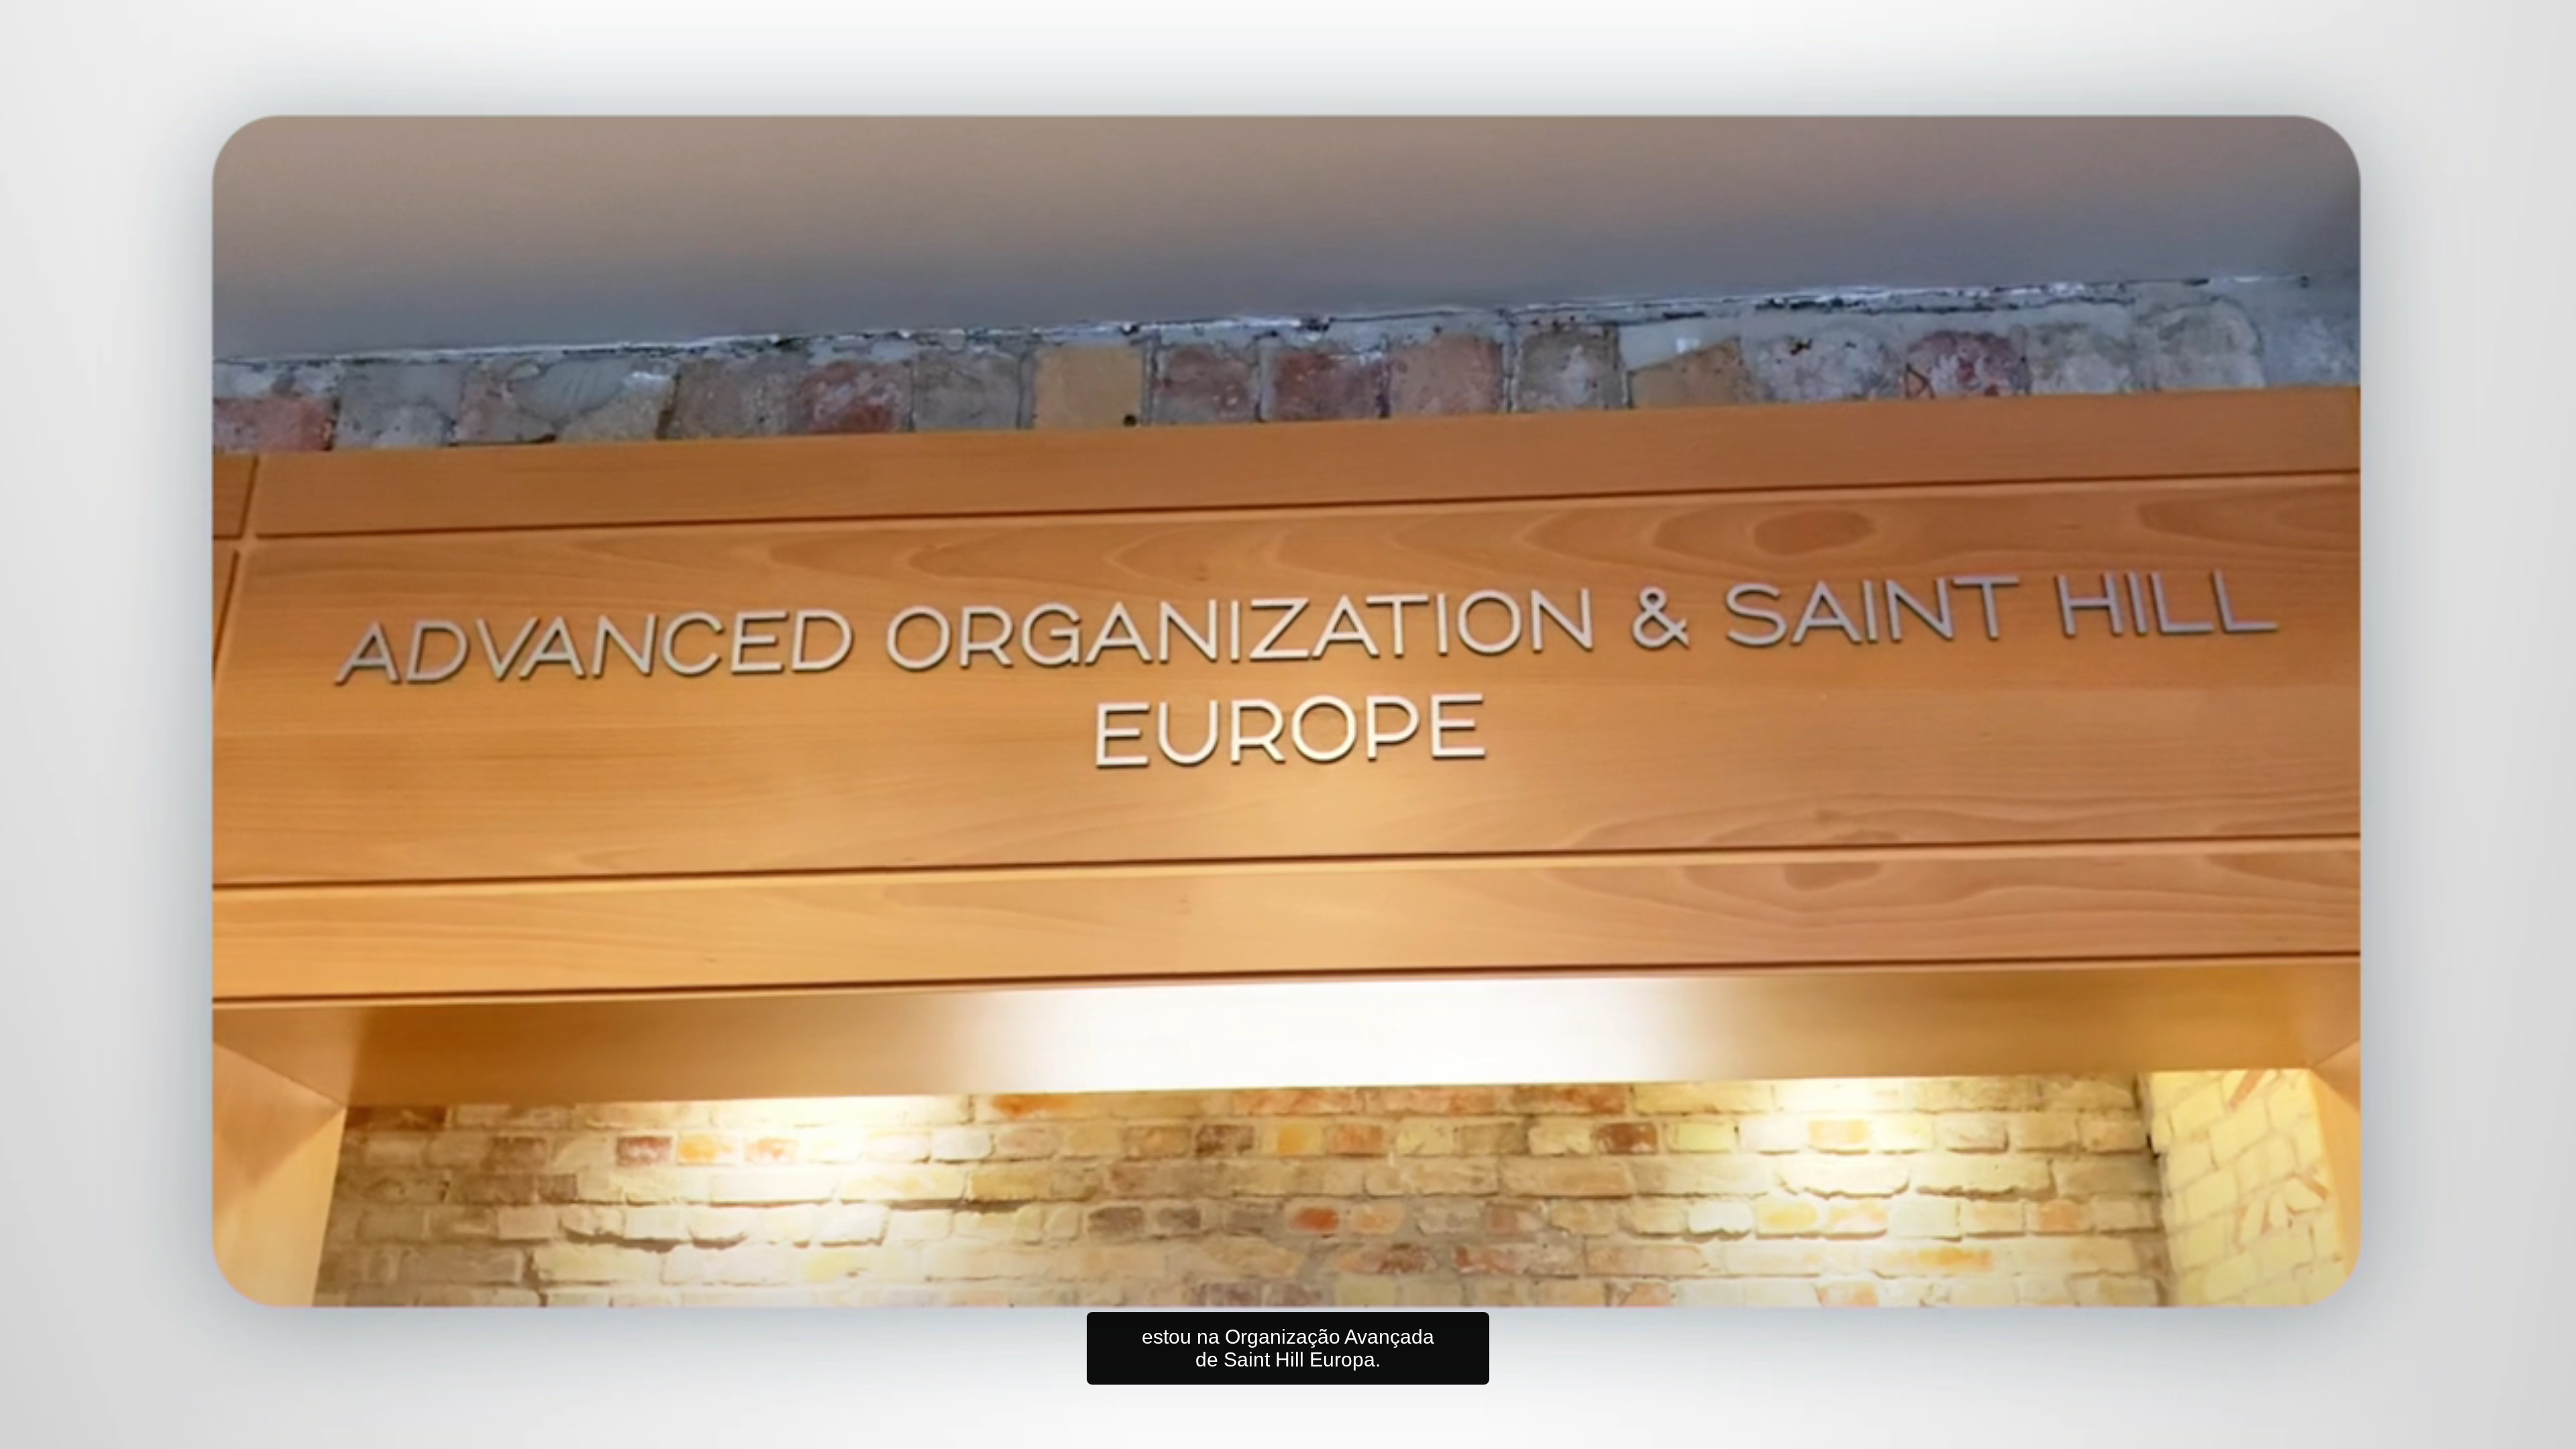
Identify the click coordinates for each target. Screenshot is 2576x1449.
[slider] (1315, 1436)
